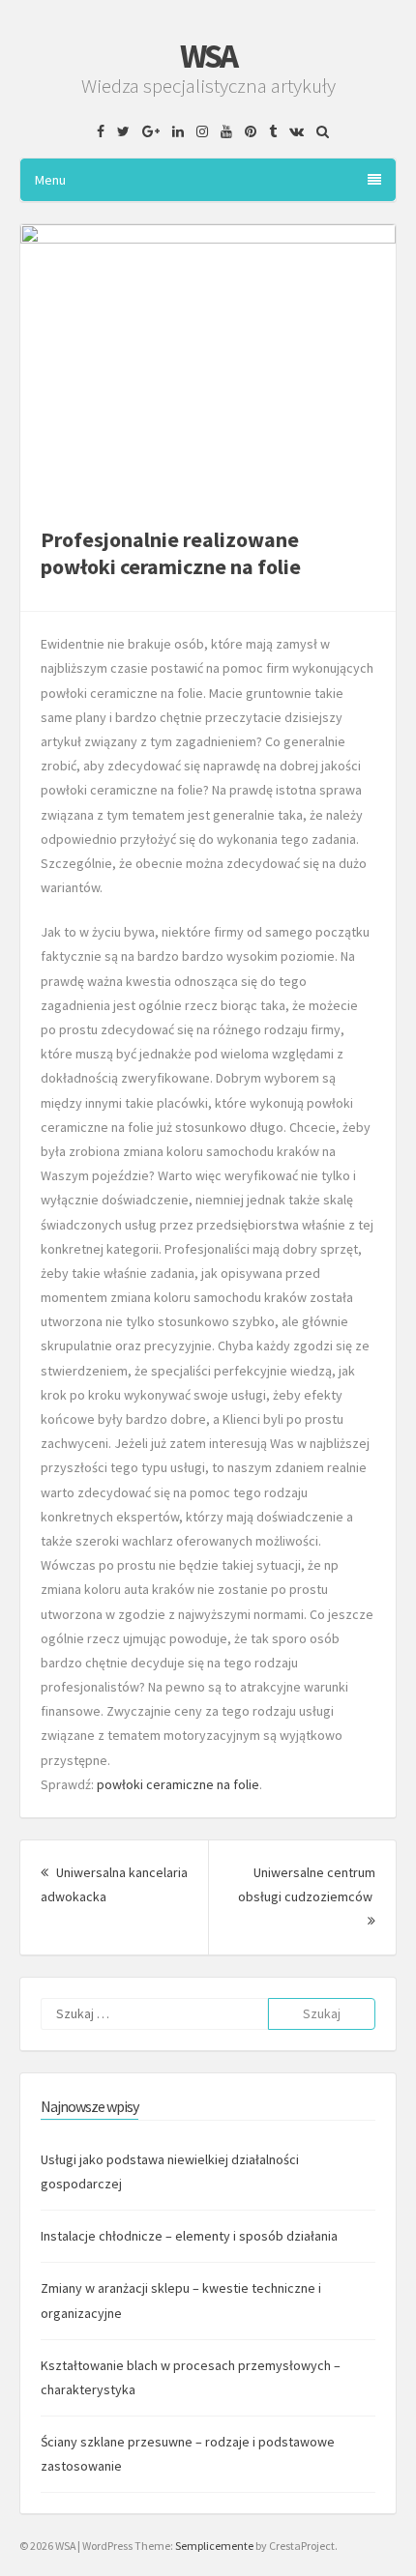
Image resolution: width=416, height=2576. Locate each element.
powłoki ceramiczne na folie (178, 1784)
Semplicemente (214, 2546)
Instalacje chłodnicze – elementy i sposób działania (189, 2236)
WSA (208, 56)
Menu (50, 180)
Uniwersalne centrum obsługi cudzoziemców (307, 1896)
